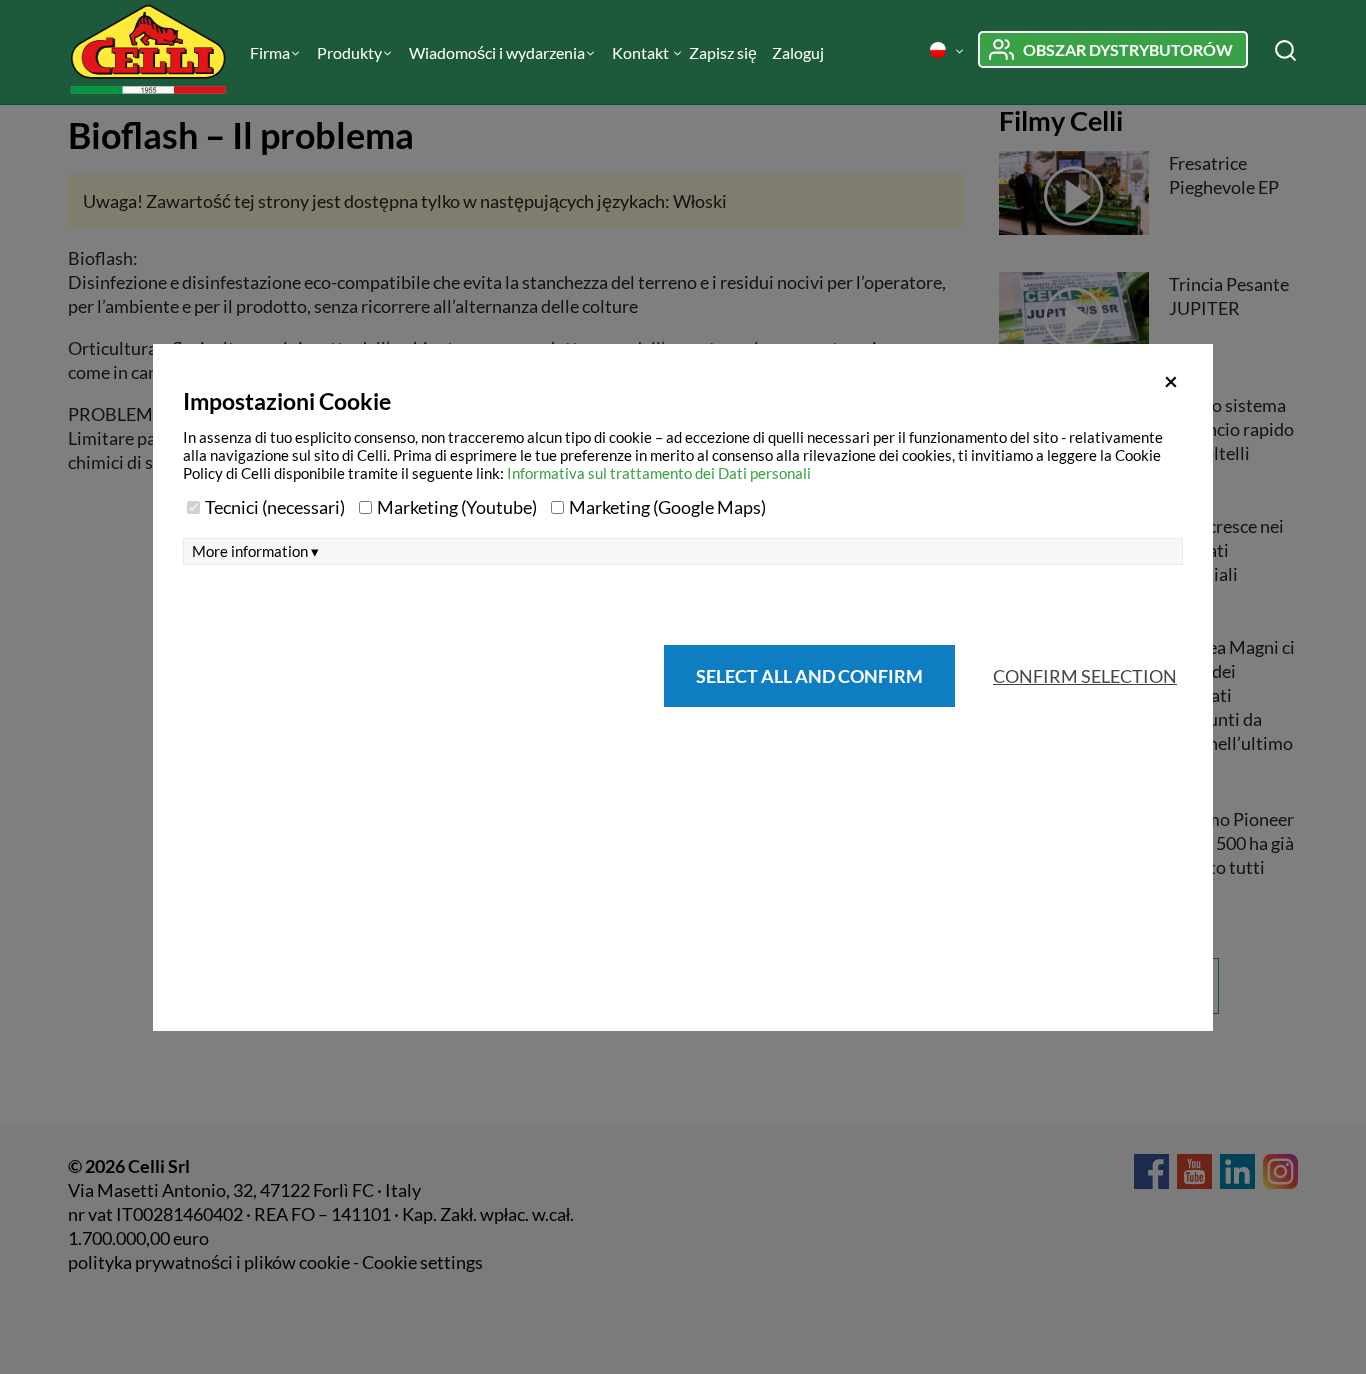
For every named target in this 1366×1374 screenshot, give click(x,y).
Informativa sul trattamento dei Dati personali (659, 473)
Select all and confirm (809, 676)
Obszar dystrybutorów (1128, 49)
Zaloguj (798, 52)
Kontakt (642, 52)
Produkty (349, 52)
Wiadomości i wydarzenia (497, 52)
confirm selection (1085, 676)
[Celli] (150, 52)
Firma (270, 52)
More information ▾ (255, 551)
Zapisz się (723, 52)
